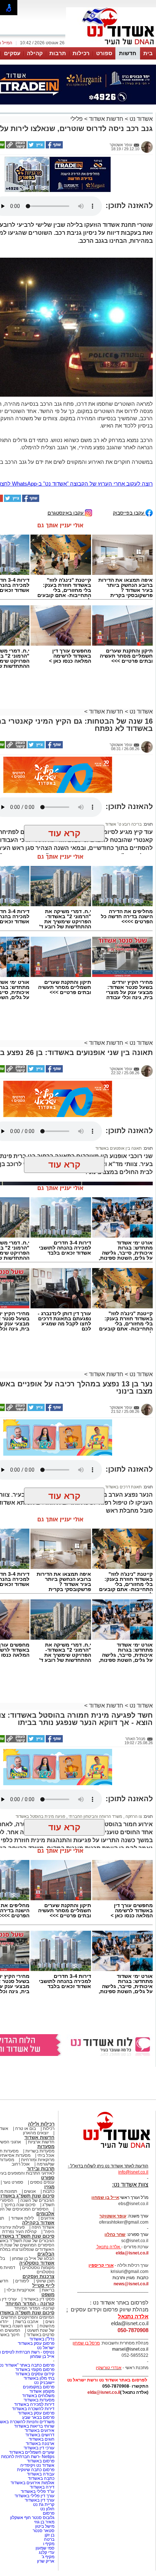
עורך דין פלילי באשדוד (34, 2496)
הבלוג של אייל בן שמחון (33, 2258)
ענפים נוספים (42, 2182)
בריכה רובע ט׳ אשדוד (124, 824)
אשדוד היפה (42, 2227)
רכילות (81, 53)
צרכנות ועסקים (38, 2276)
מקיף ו (49, 2544)
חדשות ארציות (41, 2142)
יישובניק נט (44, 2383)
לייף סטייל (43, 2285)
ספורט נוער (13, 2182)
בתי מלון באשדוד (39, 2378)
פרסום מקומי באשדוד (35, 2369)
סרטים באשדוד (40, 2335)
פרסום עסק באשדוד (36, 2343)
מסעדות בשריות (40, 2151)
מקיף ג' (48, 2557)
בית (148, 53)
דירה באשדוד (42, 2487)
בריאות (48, 2290)
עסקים (12, 53)
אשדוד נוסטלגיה (37, 2263)
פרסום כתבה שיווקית (35, 2470)
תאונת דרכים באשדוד (124, 1487)
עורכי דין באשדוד (39, 2448)
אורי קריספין (101, 2265)
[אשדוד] (111, 46)
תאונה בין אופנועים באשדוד (119, 1148)
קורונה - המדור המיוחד (30, 2304)
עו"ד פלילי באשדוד (37, 2491)
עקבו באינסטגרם (66, 513)
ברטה (49, 2539)
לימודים (22, 2281)
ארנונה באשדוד (40, 2444)
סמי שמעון (45, 2548)
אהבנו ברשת (27, 2322)
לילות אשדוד (22, 2218)
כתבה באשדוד (41, 2478)
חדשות (128, 53)
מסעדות (46, 2146)
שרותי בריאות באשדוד (34, 2426)
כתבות (49, 2191)
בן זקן (50, 2535)
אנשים (30, 2191)
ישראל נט (46, 2348)
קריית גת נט (44, 2505)
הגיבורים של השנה (37, 2200)
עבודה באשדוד (40, 2474)
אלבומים (45, 2214)
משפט (48, 2295)
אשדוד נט (140, 119)
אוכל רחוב (21, 2164)
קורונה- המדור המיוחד (34, 2308)
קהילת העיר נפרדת (19, 2232)
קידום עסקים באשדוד (35, 2374)
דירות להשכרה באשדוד (33, 2409)
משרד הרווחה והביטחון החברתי (95, 1816)
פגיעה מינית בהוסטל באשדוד (40, 1816)
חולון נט (47, 2509)
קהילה (35, 53)
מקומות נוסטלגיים (38, 2268)
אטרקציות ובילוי (21, 2290)
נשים (50, 2322)
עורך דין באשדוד (40, 2500)
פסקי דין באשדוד (39, 2299)
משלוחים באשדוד (38, 2396)
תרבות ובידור (41, 2169)
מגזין (49, 2187)
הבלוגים (46, 2254)
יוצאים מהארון (36, 2133)
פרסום (48, 2513)
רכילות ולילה (41, 2124)
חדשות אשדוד (106, 119)
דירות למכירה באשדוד (34, 2404)
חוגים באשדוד (42, 2439)
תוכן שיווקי (45, 2281)
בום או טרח (26, 2129)
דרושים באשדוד (40, 2435)
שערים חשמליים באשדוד (32, 2452)
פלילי (77, 119)
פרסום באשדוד (40, 2461)
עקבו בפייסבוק (129, 513)
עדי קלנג (47, 2552)
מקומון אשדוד (42, 2391)
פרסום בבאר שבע (38, 2417)
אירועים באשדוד (40, 2430)
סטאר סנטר (44, 2531)
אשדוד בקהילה (38, 2223)
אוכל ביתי (45, 2155)
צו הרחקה (133, 1816)
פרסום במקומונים (39, 2387)
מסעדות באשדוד (39, 2400)
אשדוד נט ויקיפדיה (37, 2465)
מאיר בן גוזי (44, 2522)
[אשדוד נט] (107, 2150)
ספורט (104, 53)
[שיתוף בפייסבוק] (54, 147)
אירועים (48, 2218)
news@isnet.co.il (131, 2284)
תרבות (58, 53)
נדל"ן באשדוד (42, 2339)
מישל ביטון (45, 2526)
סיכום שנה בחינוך (20, 2205)
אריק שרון (46, 2561)
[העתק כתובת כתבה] (16, 147)
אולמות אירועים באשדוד (32, 2483)
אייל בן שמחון (42, 2356)
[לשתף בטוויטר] (36, 147)
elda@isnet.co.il (132, 2253)
